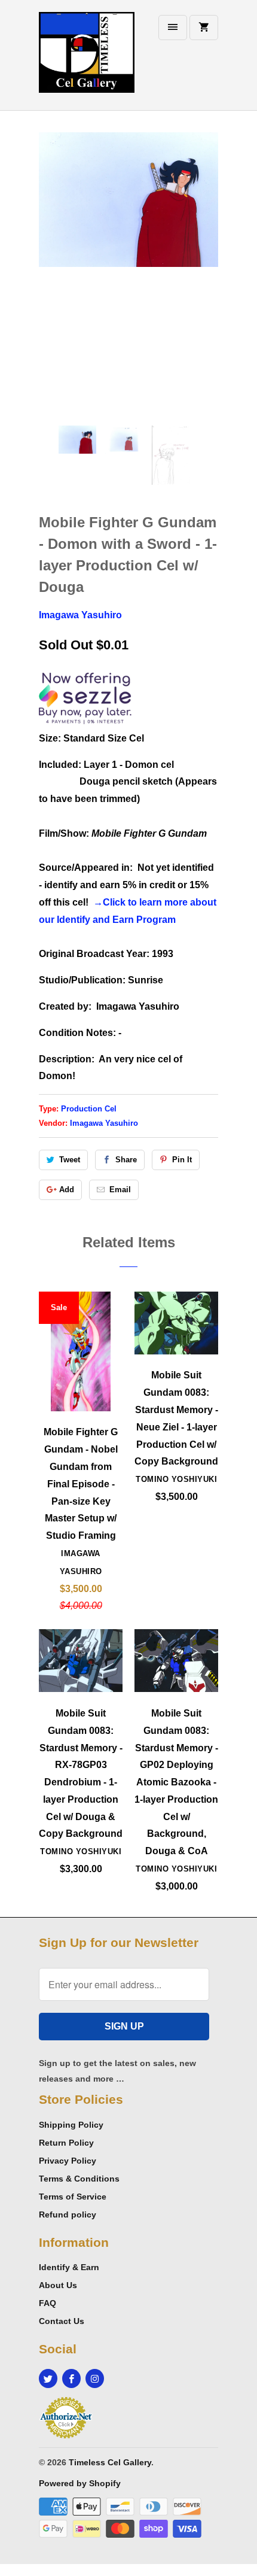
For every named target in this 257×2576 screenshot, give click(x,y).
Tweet (70, 1160)
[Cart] (204, 28)
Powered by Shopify (80, 2483)
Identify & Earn (69, 2267)
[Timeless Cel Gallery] (87, 60)
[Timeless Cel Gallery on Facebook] (71, 2378)
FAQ (48, 2303)
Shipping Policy (71, 2125)
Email (120, 1190)
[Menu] (173, 28)
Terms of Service (73, 2197)
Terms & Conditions (79, 2179)
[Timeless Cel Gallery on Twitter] (48, 2378)
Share (126, 1160)
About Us (58, 2285)
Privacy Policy (68, 2161)
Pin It (182, 1160)
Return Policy (66, 2143)
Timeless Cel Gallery (110, 2462)
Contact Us (62, 2321)
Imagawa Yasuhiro (80, 615)
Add (67, 1190)
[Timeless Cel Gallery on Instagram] (95, 2378)
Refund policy (68, 2214)
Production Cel (89, 1109)
